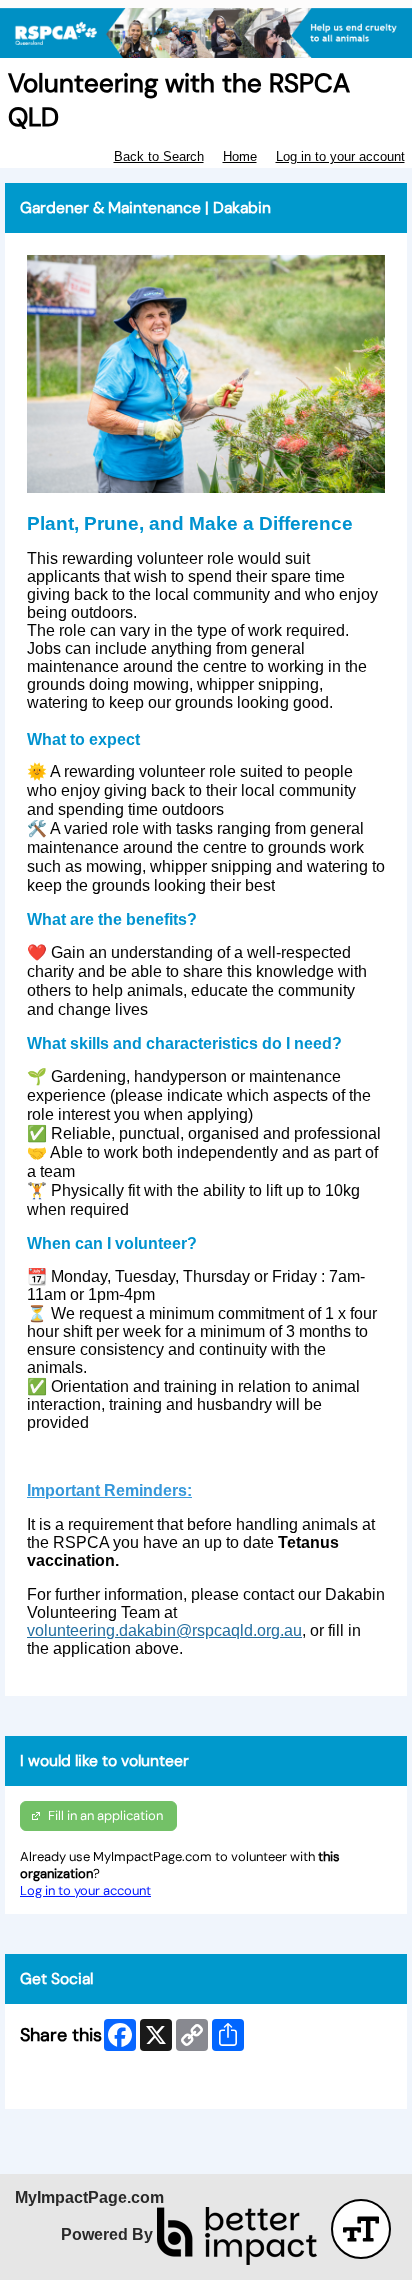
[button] (361, 2229)
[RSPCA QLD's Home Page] (206, 33)
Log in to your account (340, 156)
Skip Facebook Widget (87, 2085)
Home (240, 156)
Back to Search (159, 156)
